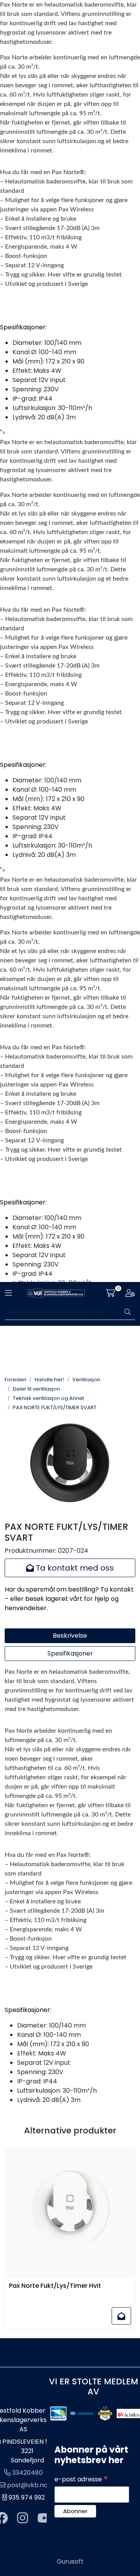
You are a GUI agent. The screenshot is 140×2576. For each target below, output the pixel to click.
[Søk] (128, 1312)
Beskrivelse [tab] (70, 1636)
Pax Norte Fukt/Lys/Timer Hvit (55, 2286)
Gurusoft (70, 2561)
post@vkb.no (27, 2485)
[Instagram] (23, 2518)
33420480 (27, 2473)
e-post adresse (81, 2479)
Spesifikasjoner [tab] (70, 1653)
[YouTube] (44, 2518)
